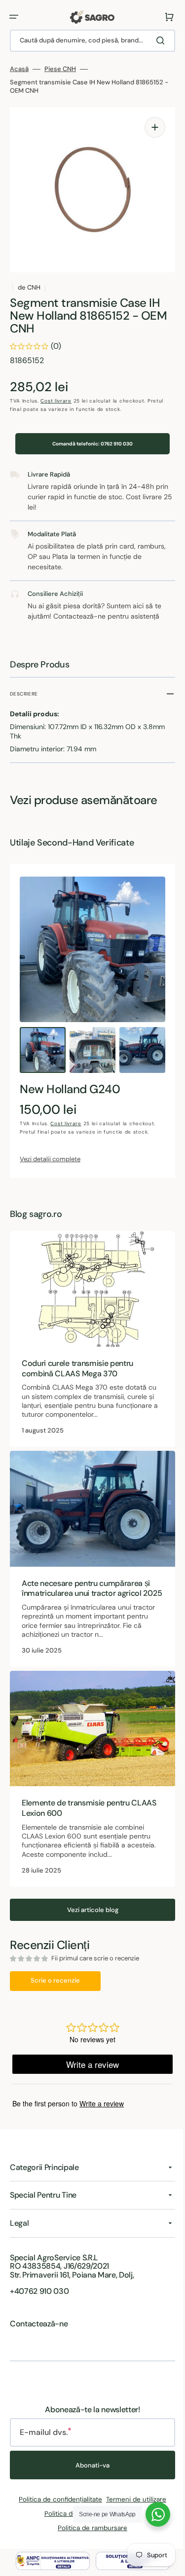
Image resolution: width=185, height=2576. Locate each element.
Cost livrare (56, 401)
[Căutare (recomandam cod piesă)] (155, 40)
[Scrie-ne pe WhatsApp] (150, 2514)
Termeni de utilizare (133, 2499)
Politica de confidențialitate (57, 2499)
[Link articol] (89, 1336)
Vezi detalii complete (50, 1159)
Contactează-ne (39, 2324)
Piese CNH (60, 69)
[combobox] (89, 41)
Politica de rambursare (89, 2528)
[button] (14, 17)
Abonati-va (89, 2465)
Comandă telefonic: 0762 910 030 (89, 444)
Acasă (19, 69)
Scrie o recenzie (55, 1975)
